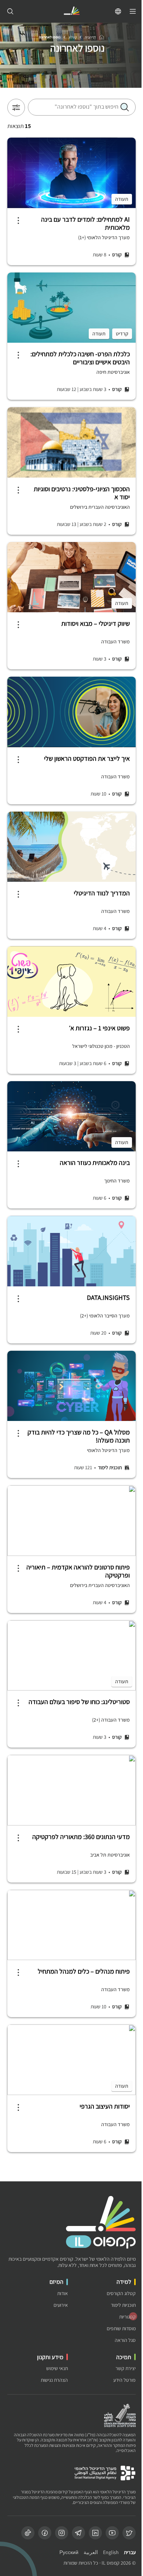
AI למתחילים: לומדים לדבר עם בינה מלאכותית (85, 223)
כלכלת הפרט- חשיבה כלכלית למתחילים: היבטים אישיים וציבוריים (80, 358)
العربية (91, 2552)
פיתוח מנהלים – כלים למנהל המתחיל (84, 1971)
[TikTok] (28, 2533)
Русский (69, 2552)
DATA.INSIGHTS (108, 1298)
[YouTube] (112, 2533)
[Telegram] (78, 2533)
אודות (63, 2293)
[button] (125, 107)
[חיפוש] (10, 11)
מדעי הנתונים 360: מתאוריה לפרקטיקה (81, 1837)
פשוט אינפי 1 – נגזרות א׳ (99, 1028)
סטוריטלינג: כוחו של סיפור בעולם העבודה (79, 1702)
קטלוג (73, 37)
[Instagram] (62, 2533)
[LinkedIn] (95, 2533)
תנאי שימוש (57, 2368)
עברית (130, 2552)
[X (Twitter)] (129, 2533)
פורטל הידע (124, 2380)
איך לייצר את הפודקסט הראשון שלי (87, 759)
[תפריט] (133, 11)
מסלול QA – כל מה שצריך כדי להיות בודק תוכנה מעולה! (79, 1436)
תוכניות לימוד (123, 2305)
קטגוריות (127, 2317)
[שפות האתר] (118, 11)
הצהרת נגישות (54, 2380)
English (111, 2552)
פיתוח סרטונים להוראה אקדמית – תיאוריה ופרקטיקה (78, 1571)
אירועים (61, 2305)
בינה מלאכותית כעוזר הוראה (95, 1163)
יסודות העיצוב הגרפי (105, 2106)
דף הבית (90, 37)
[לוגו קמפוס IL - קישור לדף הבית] (71, 12)
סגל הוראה (125, 2340)
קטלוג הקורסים (121, 2293)
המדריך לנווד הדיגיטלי (102, 893)
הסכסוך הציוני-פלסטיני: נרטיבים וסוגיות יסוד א (82, 493)
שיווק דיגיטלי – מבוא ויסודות (96, 624)
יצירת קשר (126, 2368)
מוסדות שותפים (121, 2329)
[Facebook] (45, 2533)
